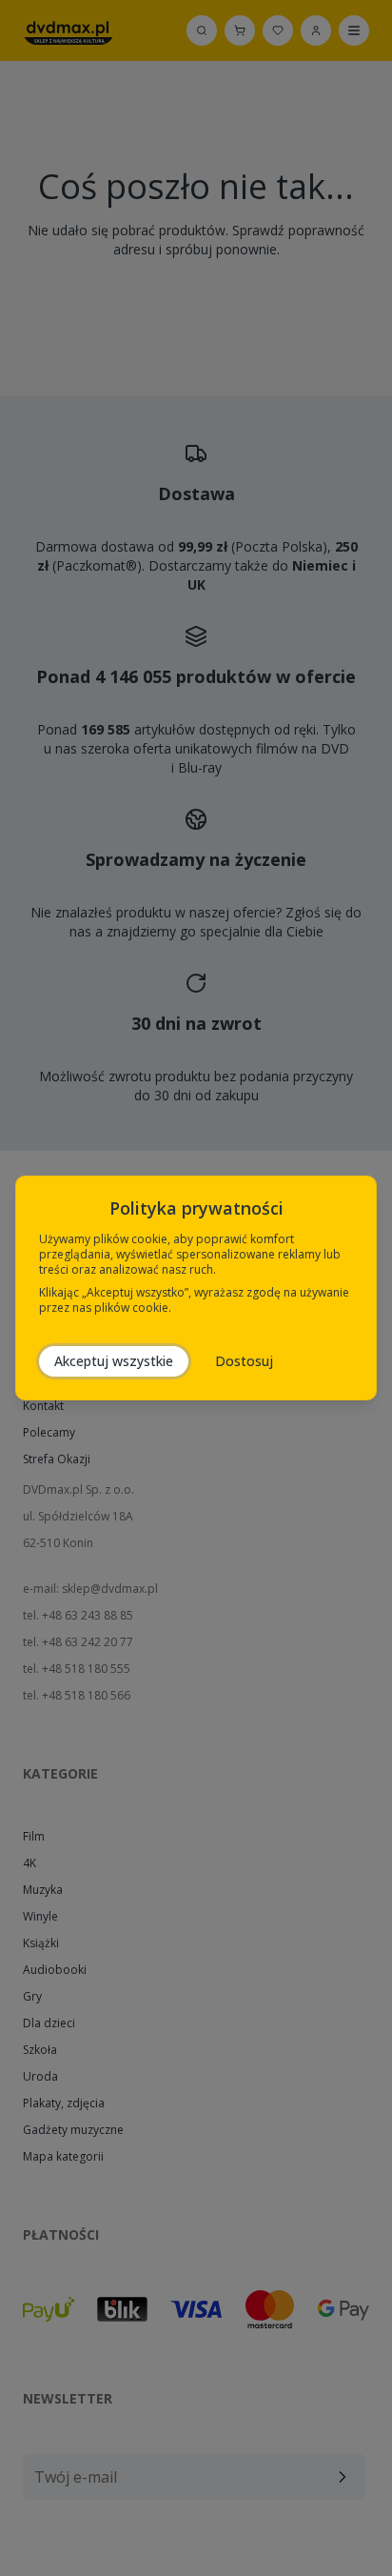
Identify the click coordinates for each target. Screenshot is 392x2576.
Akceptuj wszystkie (114, 1361)
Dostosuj (244, 1361)
